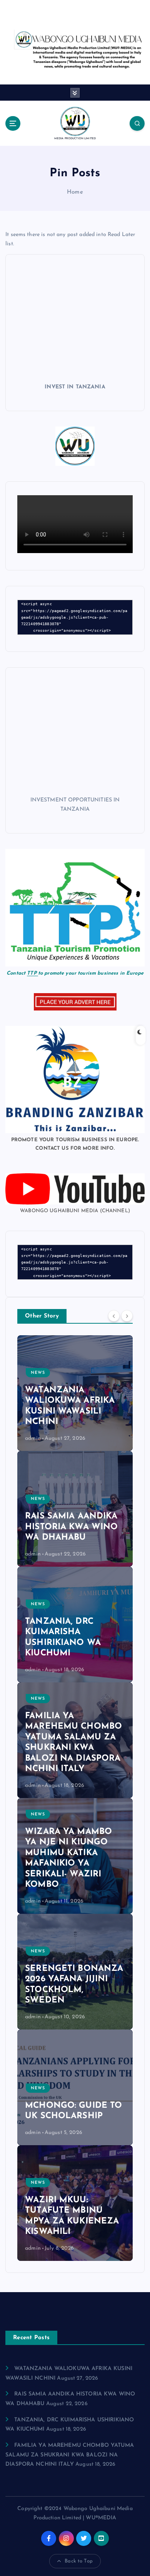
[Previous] (114, 1316)
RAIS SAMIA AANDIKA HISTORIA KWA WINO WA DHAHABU (71, 1527)
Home (75, 192)
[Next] (127, 1316)
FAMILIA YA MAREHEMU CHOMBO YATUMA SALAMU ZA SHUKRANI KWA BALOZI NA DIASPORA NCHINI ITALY (70, 2455)
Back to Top (79, 2561)
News (38, 1373)
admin (33, 1438)
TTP (32, 973)
